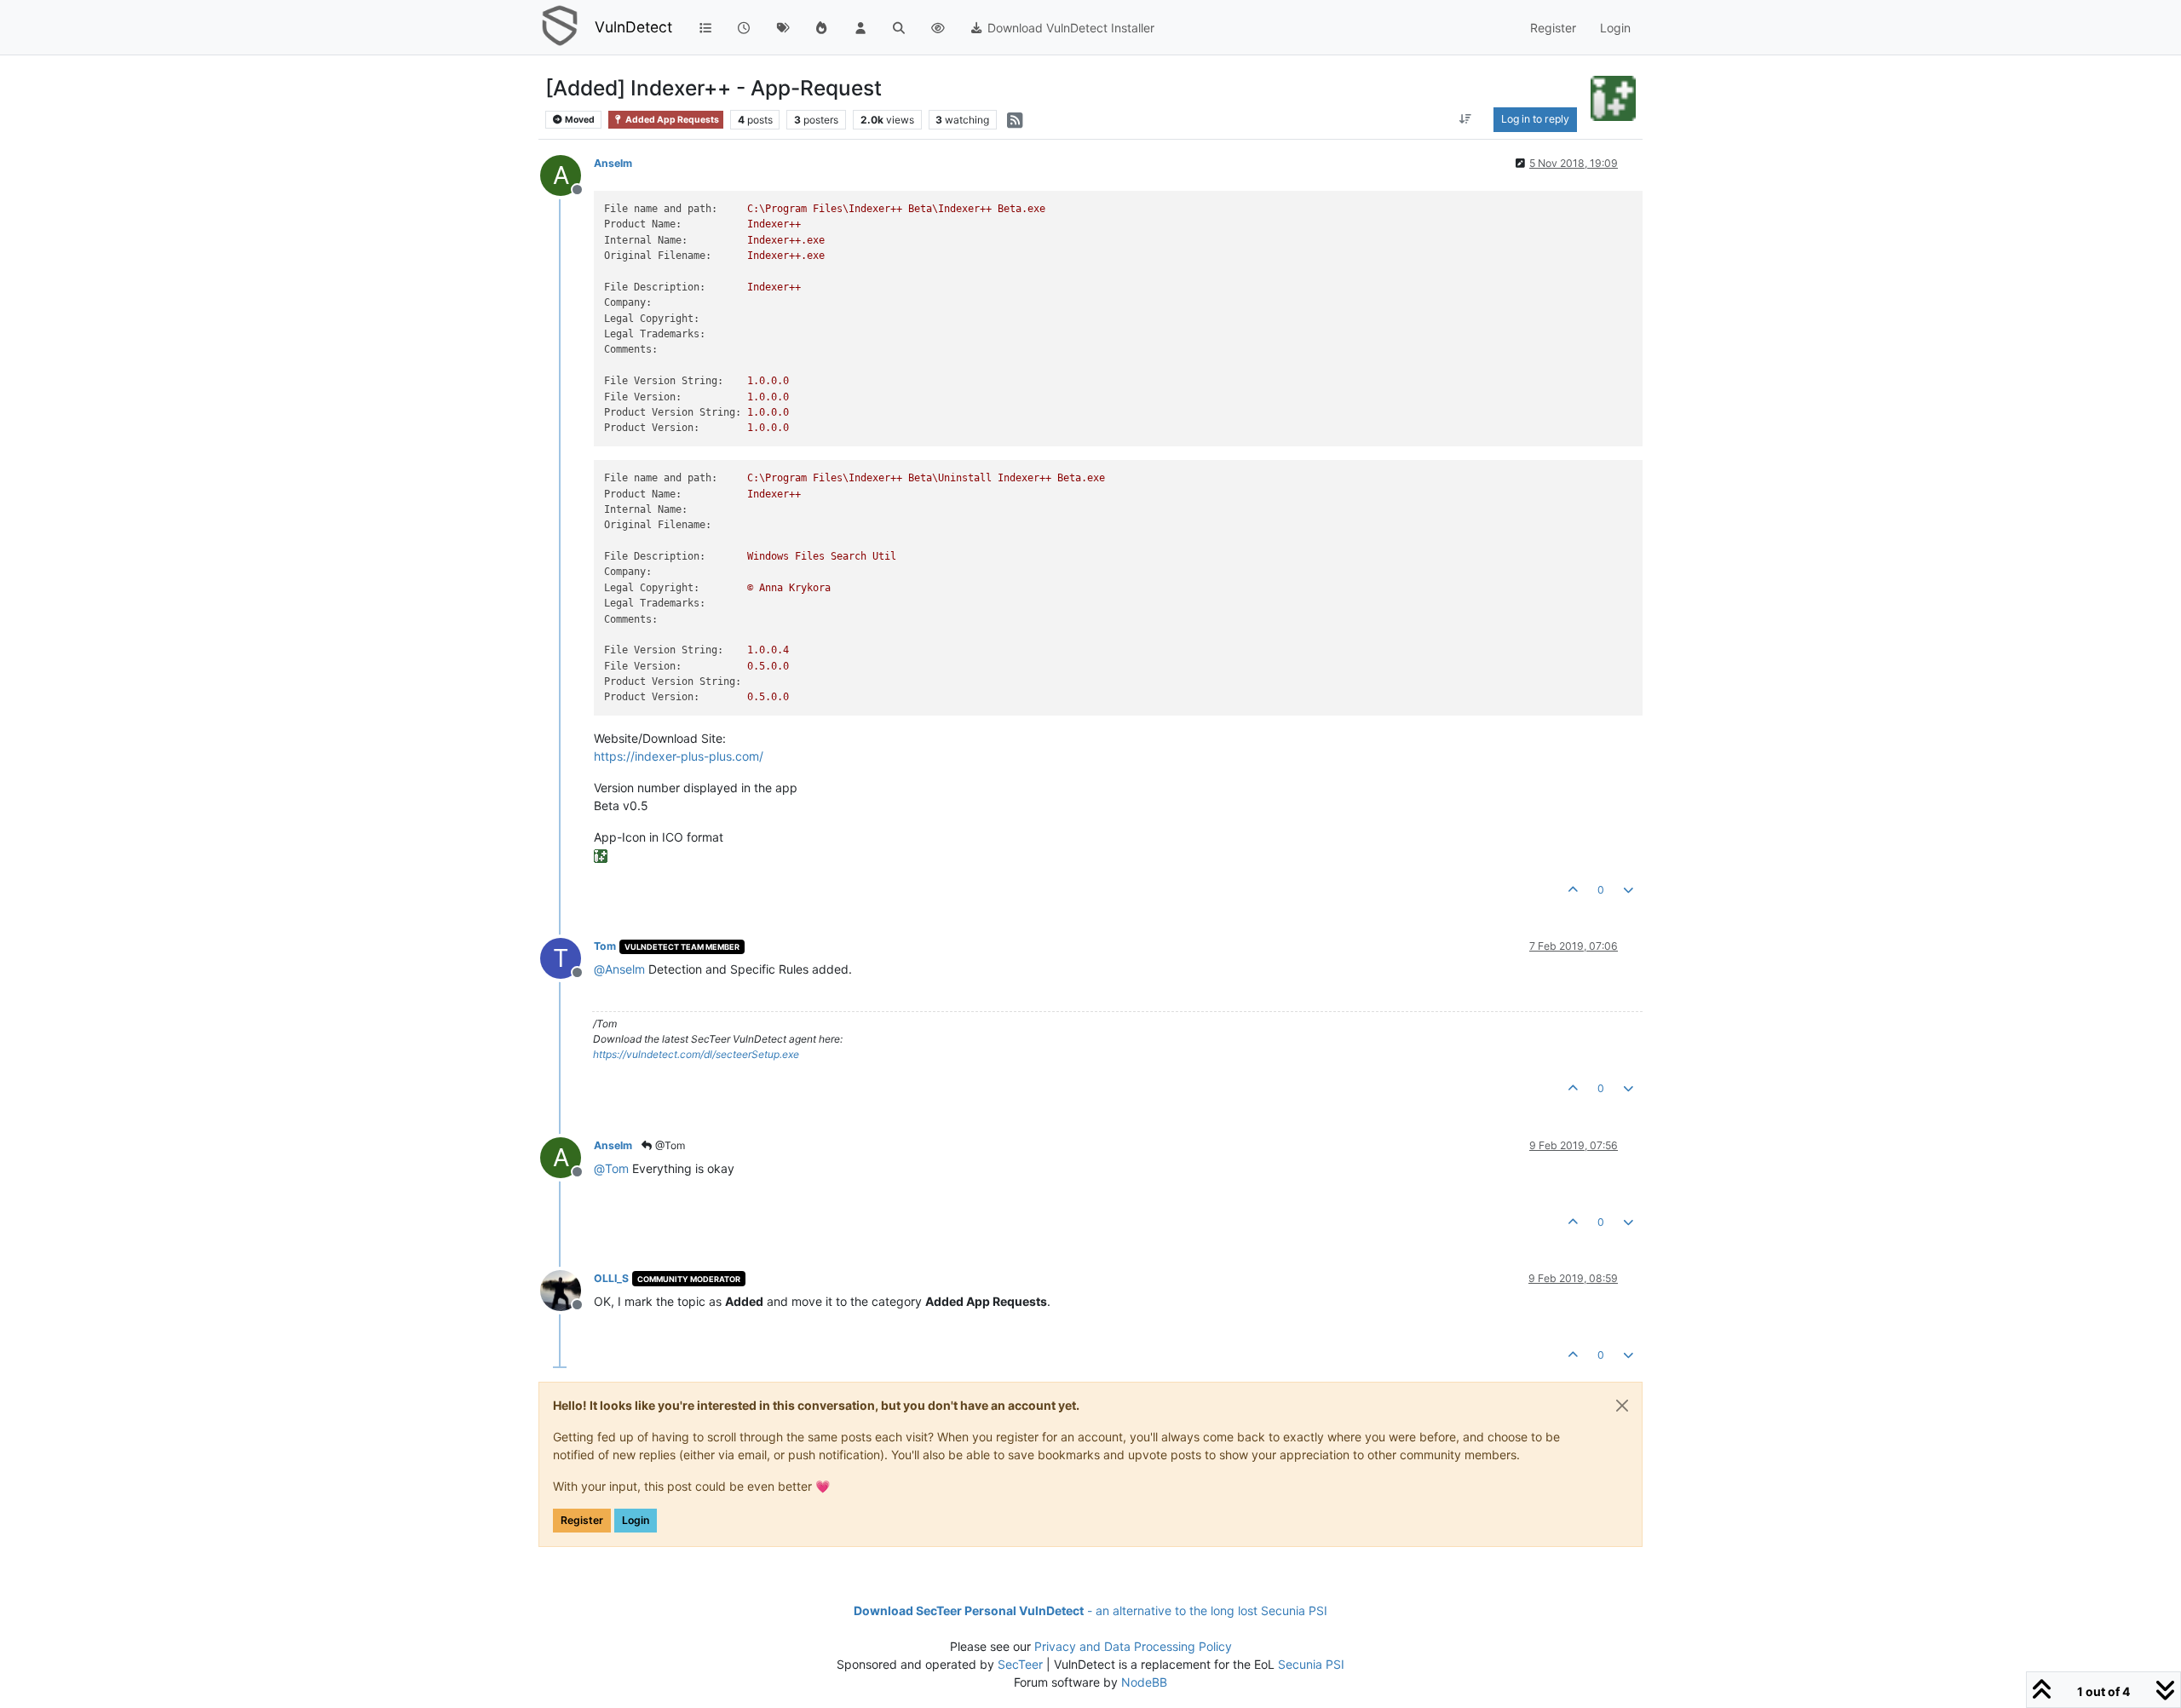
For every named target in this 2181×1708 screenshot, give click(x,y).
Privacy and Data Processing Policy (1133, 1646)
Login (636, 1520)
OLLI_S (611, 1278)
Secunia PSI (1311, 1664)
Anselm (613, 163)
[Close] (1622, 1406)
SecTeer (1020, 1664)
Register (582, 1520)
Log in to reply (1535, 119)
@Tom (669, 1145)
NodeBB (1144, 1682)
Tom (605, 946)
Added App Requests (671, 120)
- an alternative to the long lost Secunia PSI (1090, 1610)
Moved (579, 120)
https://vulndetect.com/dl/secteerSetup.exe (696, 1054)
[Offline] (567, 1289)
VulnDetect (633, 27)
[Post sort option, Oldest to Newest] (1465, 119)
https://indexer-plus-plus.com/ (679, 756)
